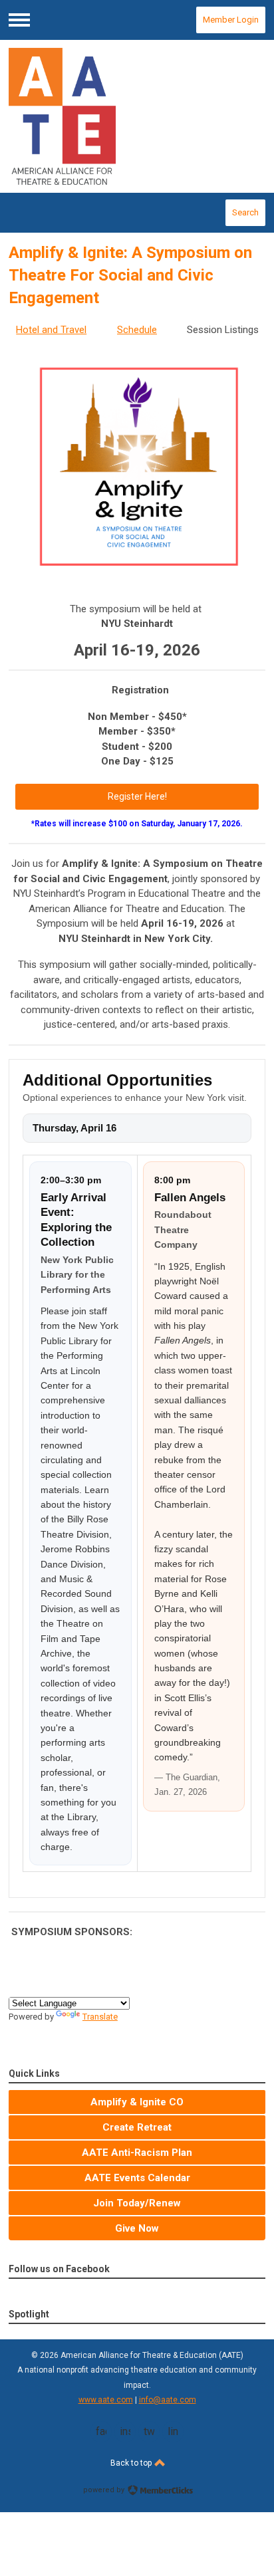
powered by (105, 2490)
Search (245, 212)
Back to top (132, 2463)
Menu (19, 20)
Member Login (231, 20)
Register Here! (137, 796)
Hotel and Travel (51, 330)
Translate (100, 2017)
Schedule (137, 330)
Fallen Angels (190, 1198)
